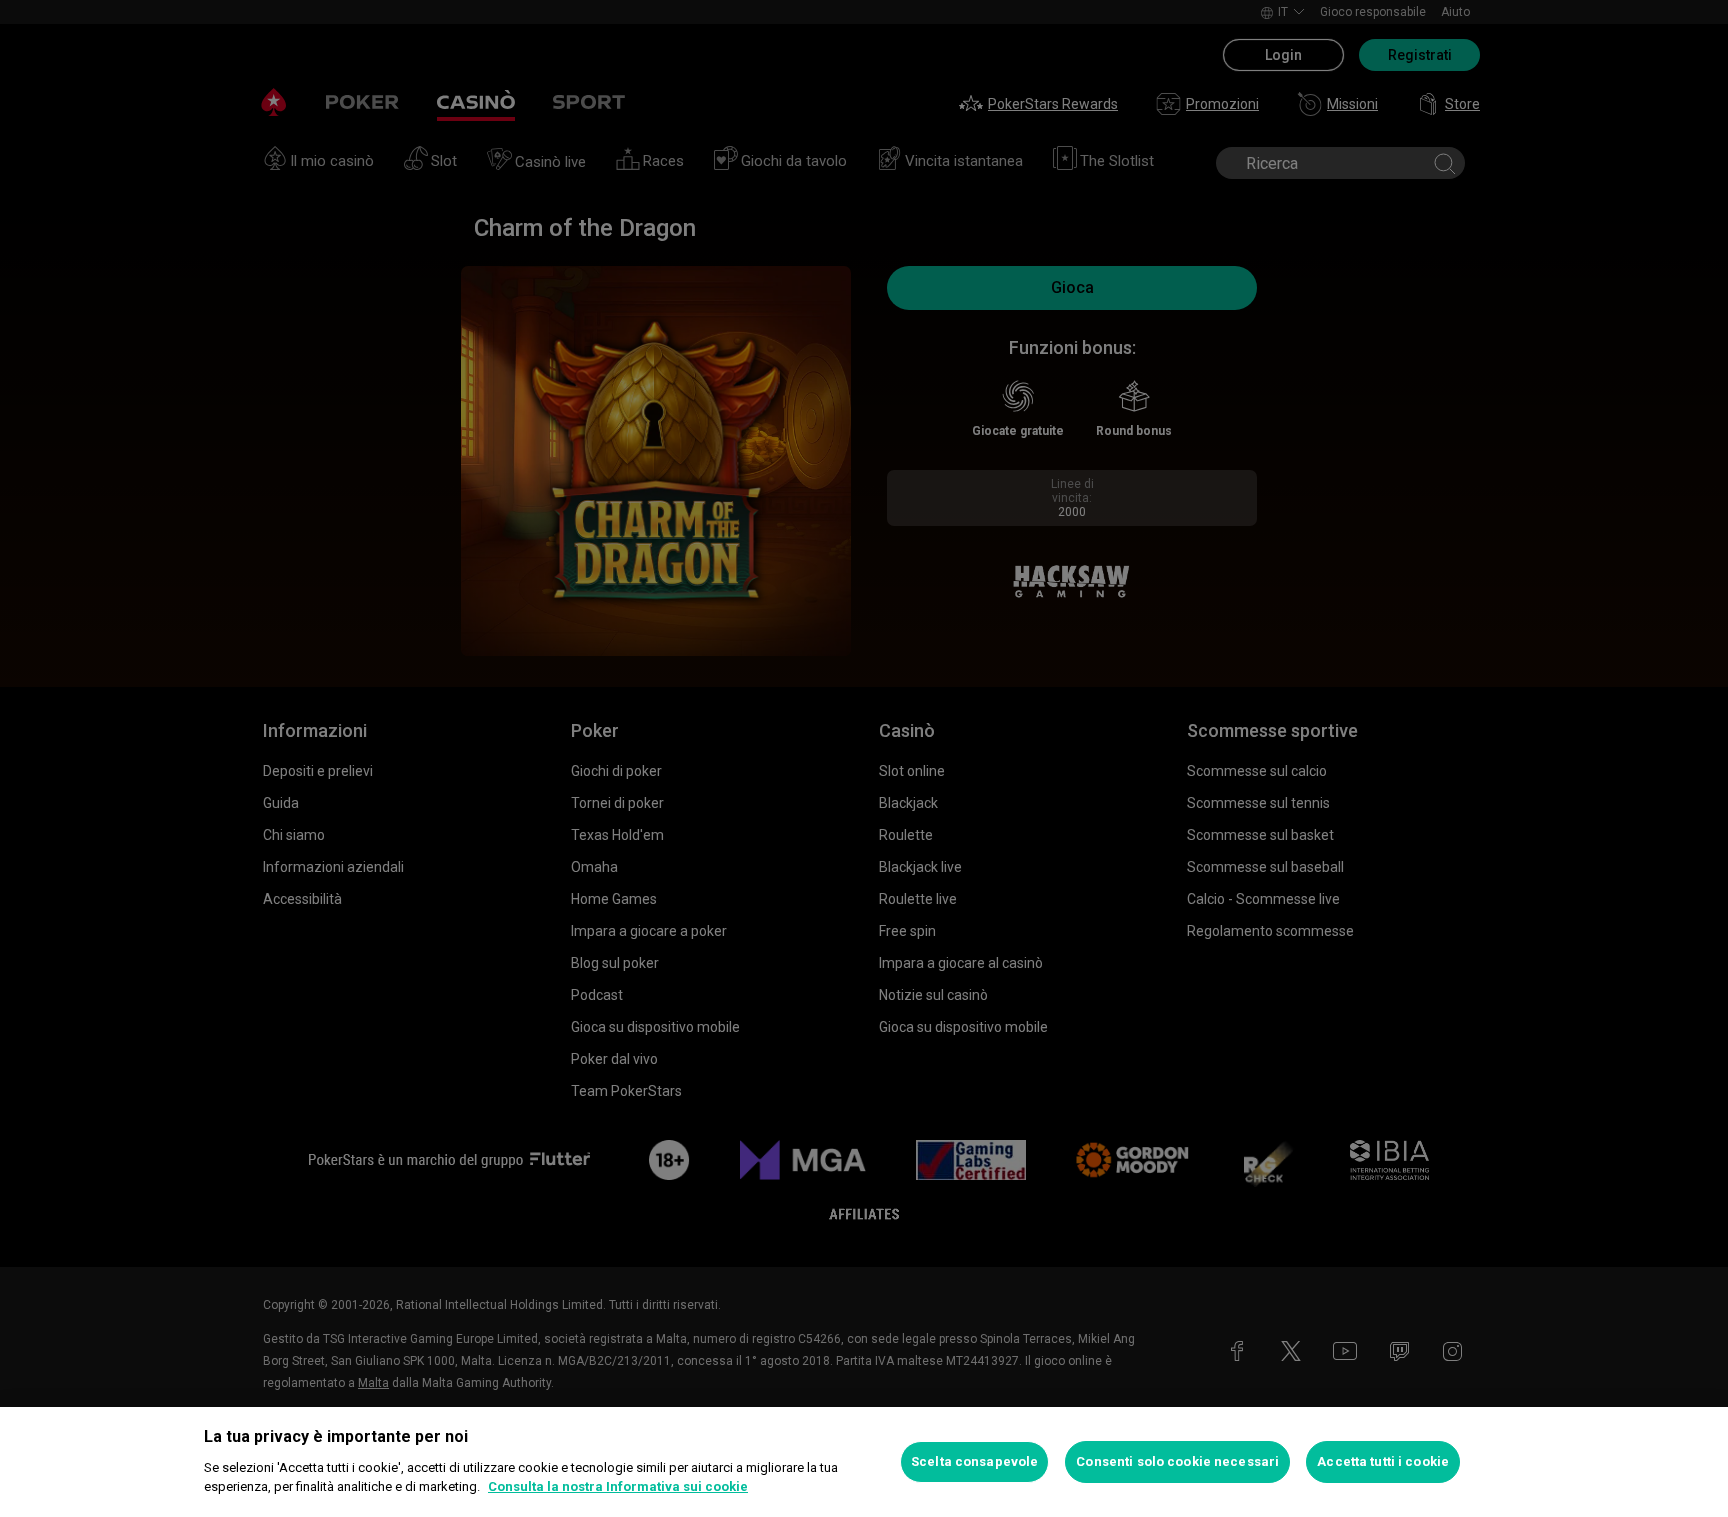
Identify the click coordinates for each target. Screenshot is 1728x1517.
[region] (864, 1462)
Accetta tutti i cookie (1383, 1461)
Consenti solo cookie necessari (1177, 1461)
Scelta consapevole (974, 1461)
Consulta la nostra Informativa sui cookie (618, 1486)
